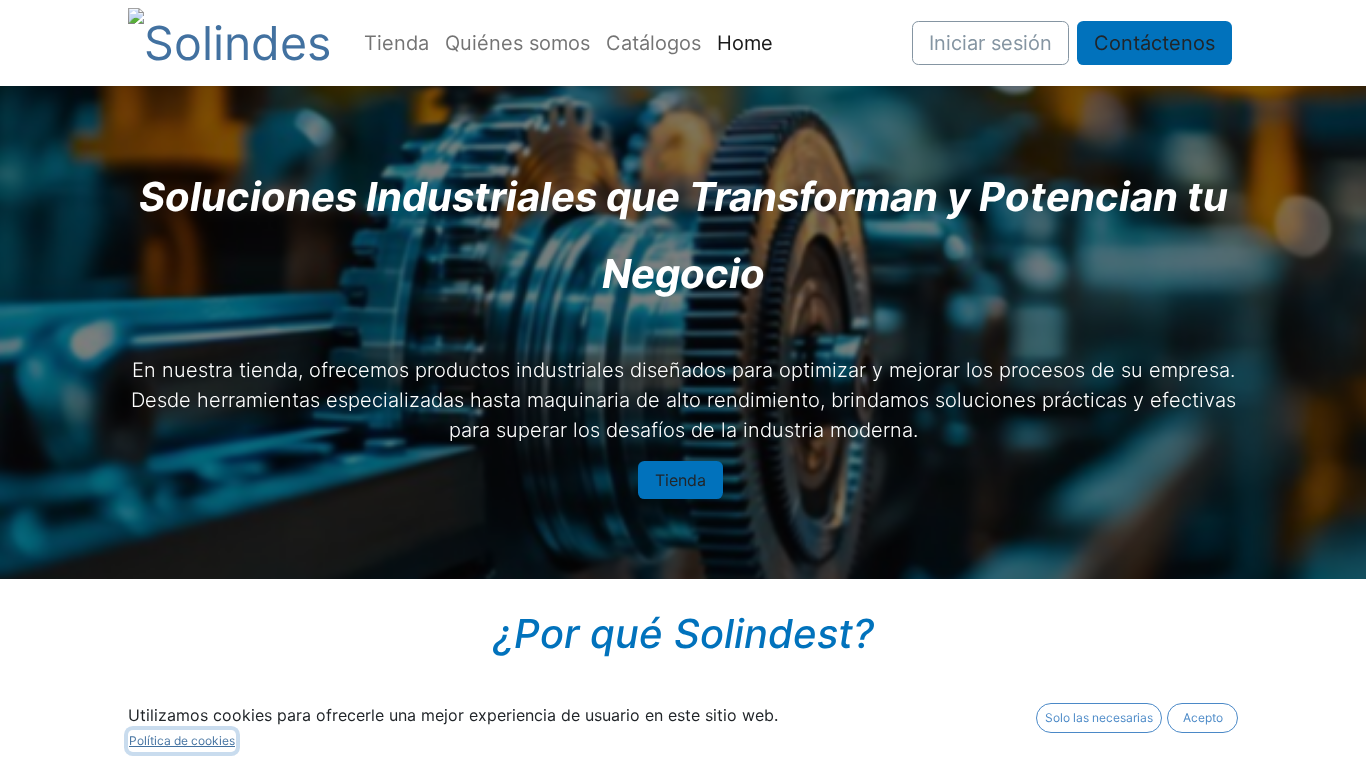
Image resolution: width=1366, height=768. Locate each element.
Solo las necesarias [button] (1099, 717)
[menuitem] (396, 43)
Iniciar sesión (990, 43)
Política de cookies (182, 740)
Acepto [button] (1203, 717)
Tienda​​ (680, 480)
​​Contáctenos (1154, 43)
